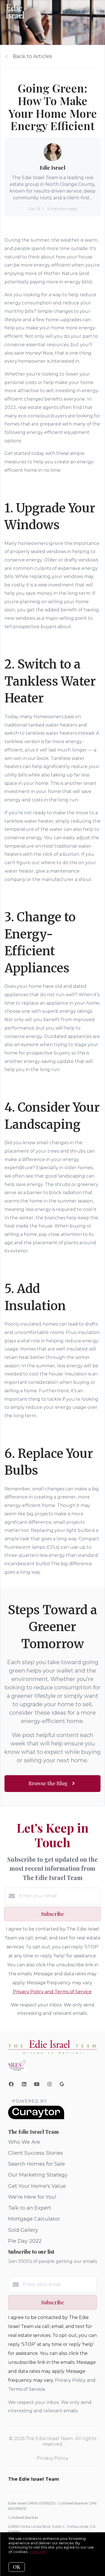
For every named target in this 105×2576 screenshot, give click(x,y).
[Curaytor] (36, 2118)
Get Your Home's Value (37, 2186)
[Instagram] (50, 2084)
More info (38, 2552)
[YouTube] (37, 2084)
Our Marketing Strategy (38, 2175)
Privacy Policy (53, 2458)
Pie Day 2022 (25, 2241)
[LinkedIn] (24, 2084)
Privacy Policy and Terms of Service (52, 1992)
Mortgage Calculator (34, 2219)
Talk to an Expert (30, 2208)
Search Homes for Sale (37, 2164)
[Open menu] (97, 11)
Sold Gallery (23, 2230)
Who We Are (24, 2142)
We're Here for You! (32, 2197)
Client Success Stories (36, 2153)
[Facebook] (11, 2084)
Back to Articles (32, 56)
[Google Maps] (62, 2085)
